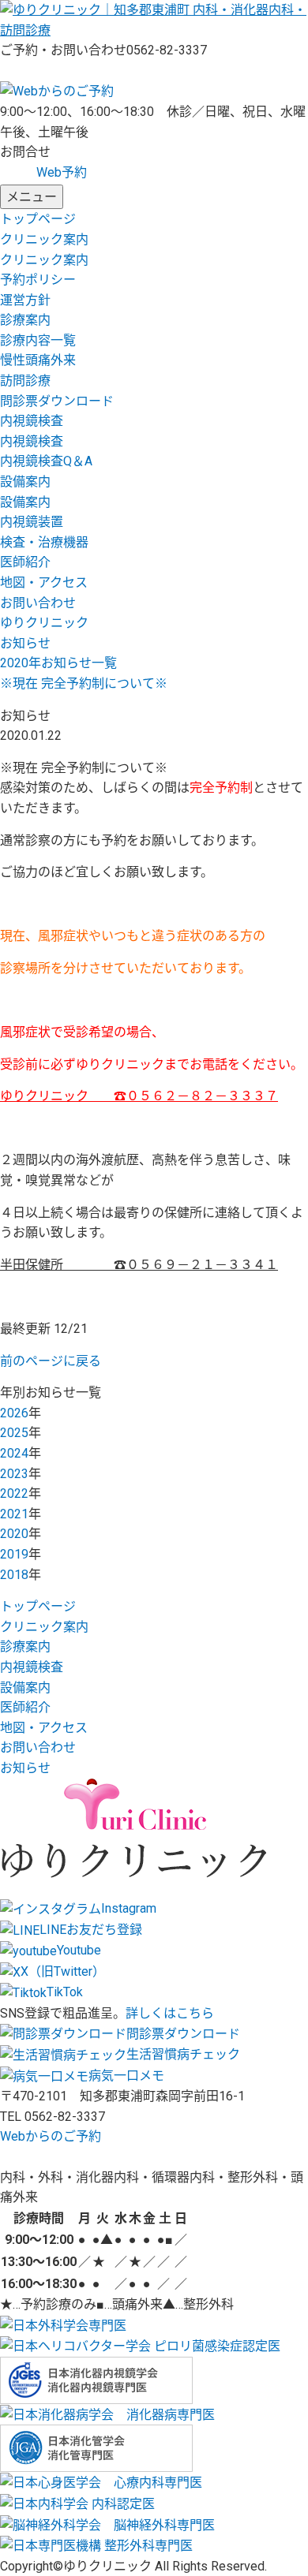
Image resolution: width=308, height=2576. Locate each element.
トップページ (38, 219)
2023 (14, 1474)
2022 (14, 1493)
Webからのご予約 (51, 2136)
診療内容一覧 (38, 340)
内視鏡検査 (32, 421)
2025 (14, 1433)
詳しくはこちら (170, 2013)
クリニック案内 (44, 239)
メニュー (32, 197)
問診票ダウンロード (57, 401)
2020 (14, 1534)
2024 (14, 1453)
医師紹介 (25, 562)
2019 (14, 1554)
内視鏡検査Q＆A (46, 461)
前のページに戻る (51, 1361)
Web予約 (62, 172)
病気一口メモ (126, 2076)
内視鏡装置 (32, 522)
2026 (14, 1413)
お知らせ (25, 1768)
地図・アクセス (44, 582)
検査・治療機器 (44, 542)
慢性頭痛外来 (38, 360)
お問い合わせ (38, 603)
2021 (14, 1514)
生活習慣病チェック (183, 2054)
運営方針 (25, 300)
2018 (14, 1575)
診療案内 (25, 320)
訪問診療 (25, 381)
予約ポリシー (38, 280)
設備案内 (25, 482)
